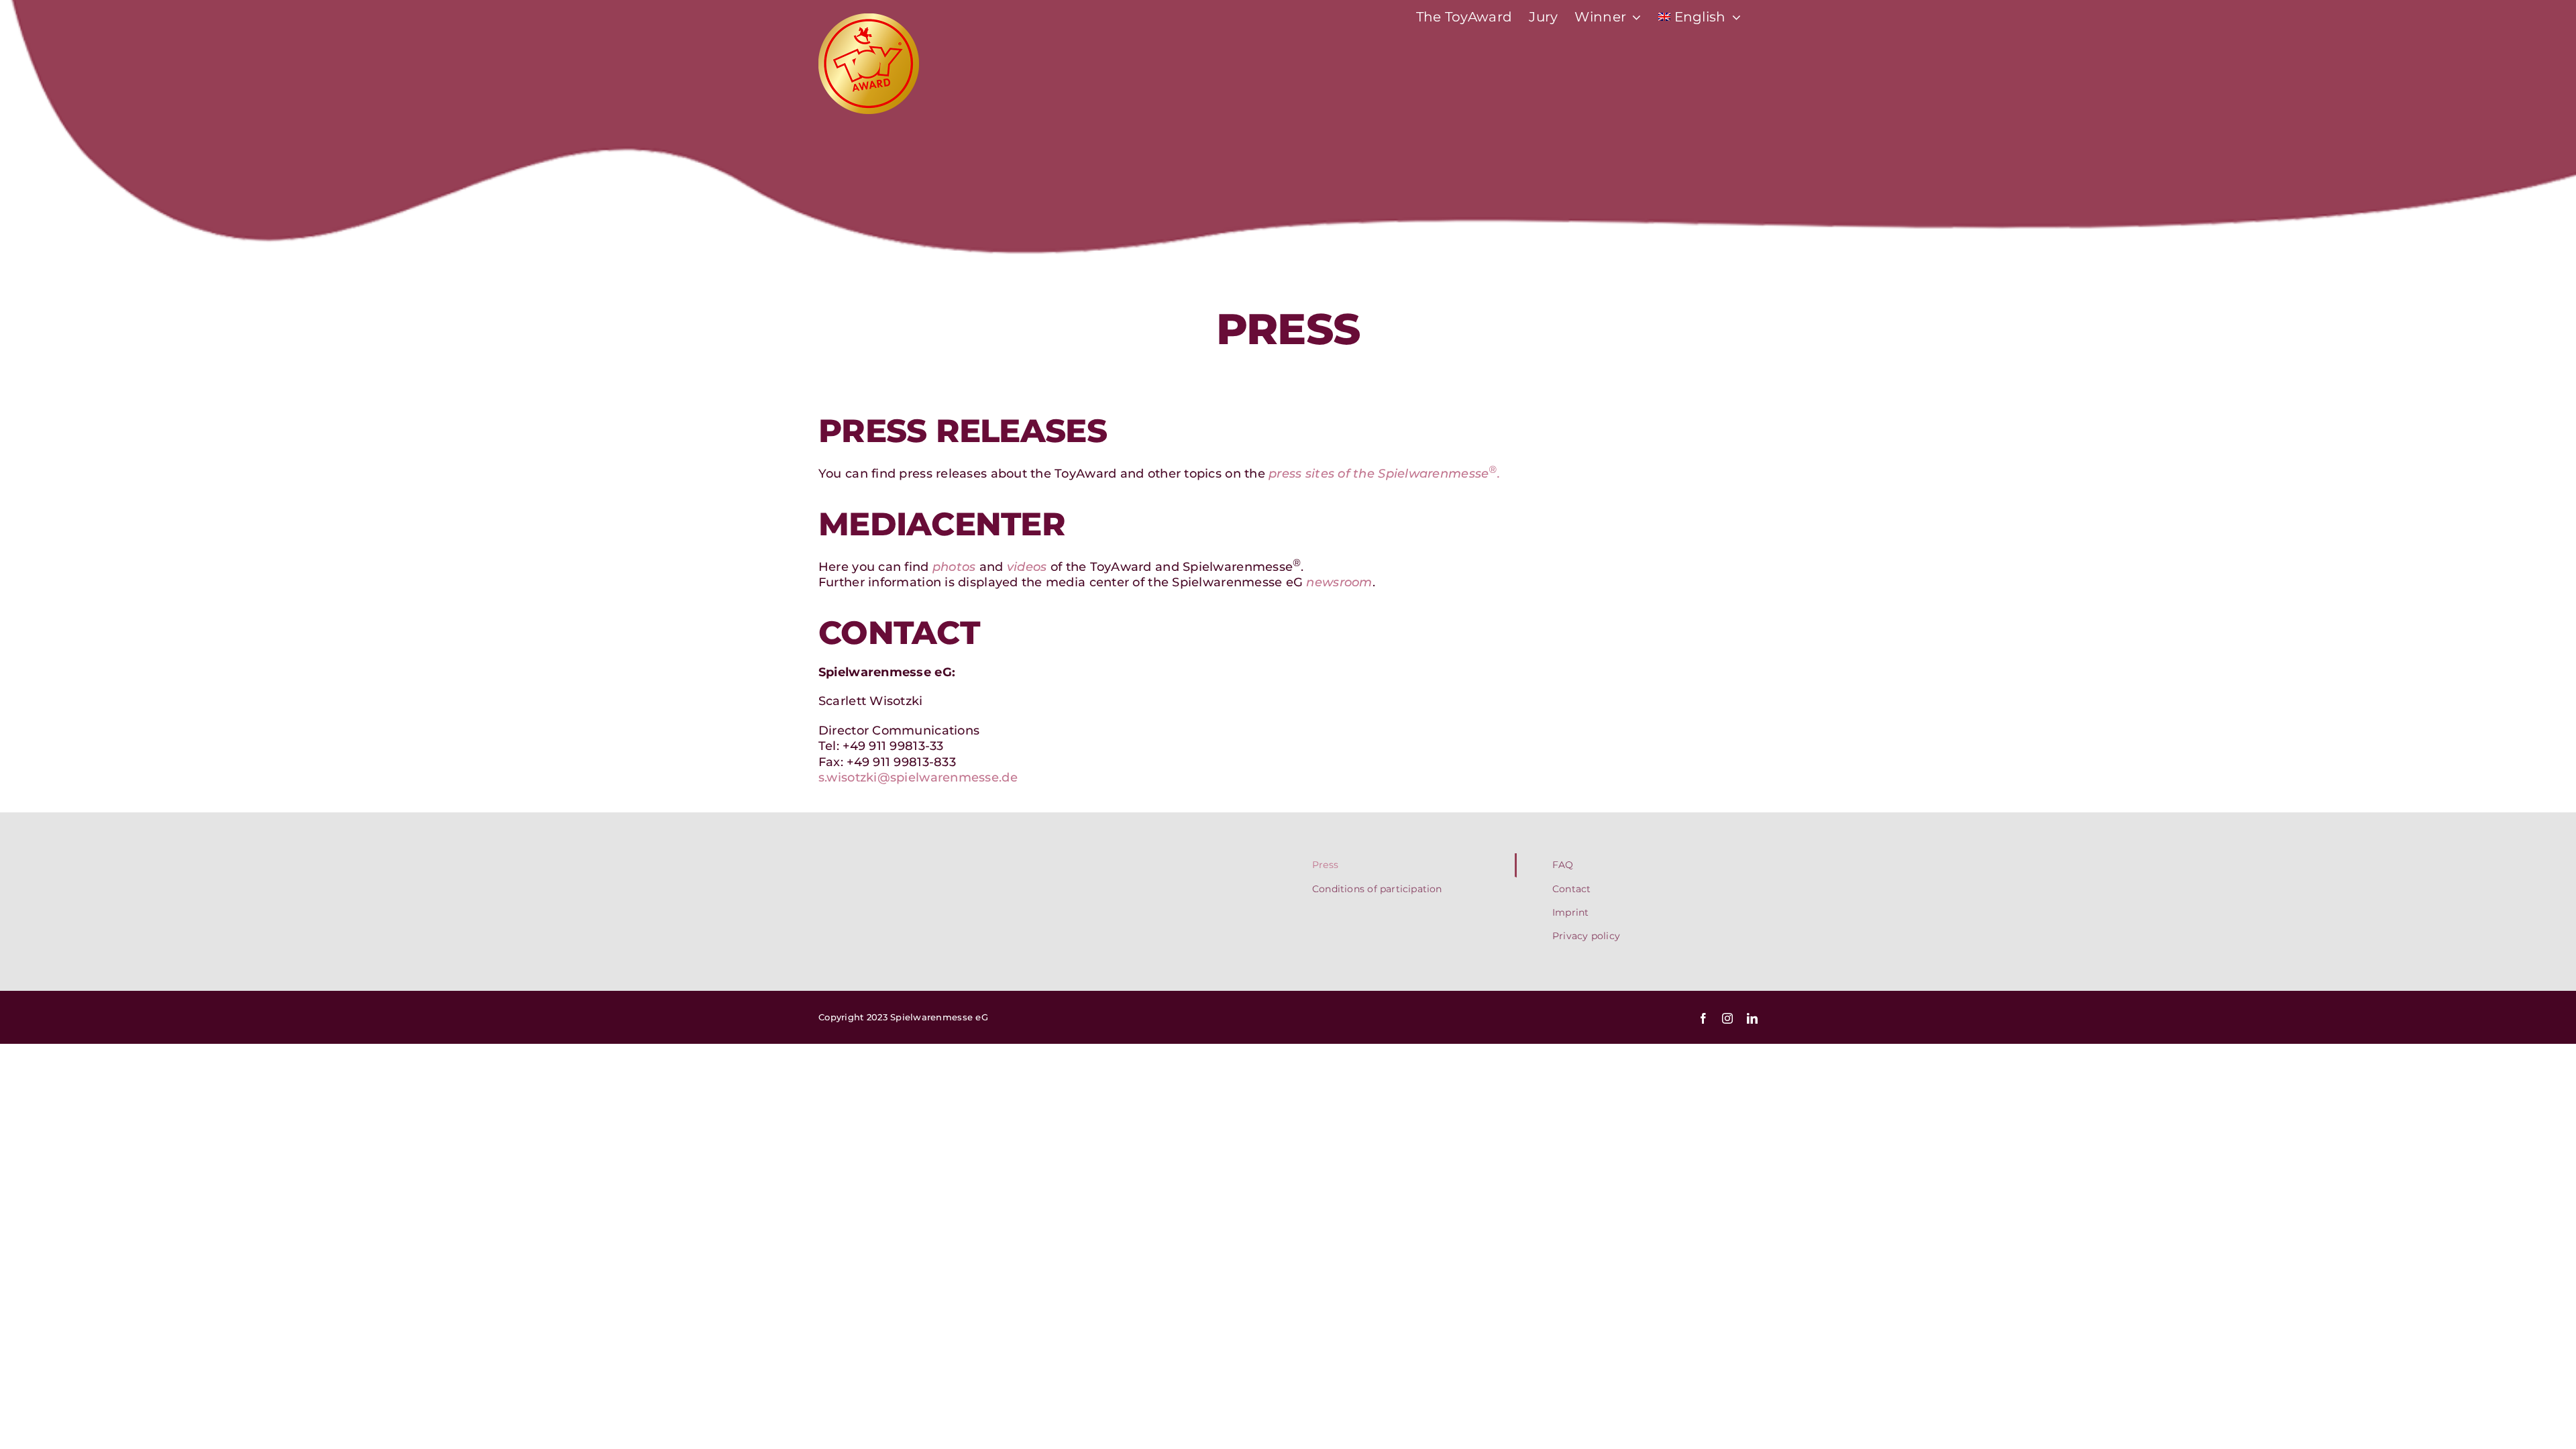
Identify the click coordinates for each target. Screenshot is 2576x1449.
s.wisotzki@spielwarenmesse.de (918, 777)
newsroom (1339, 582)
